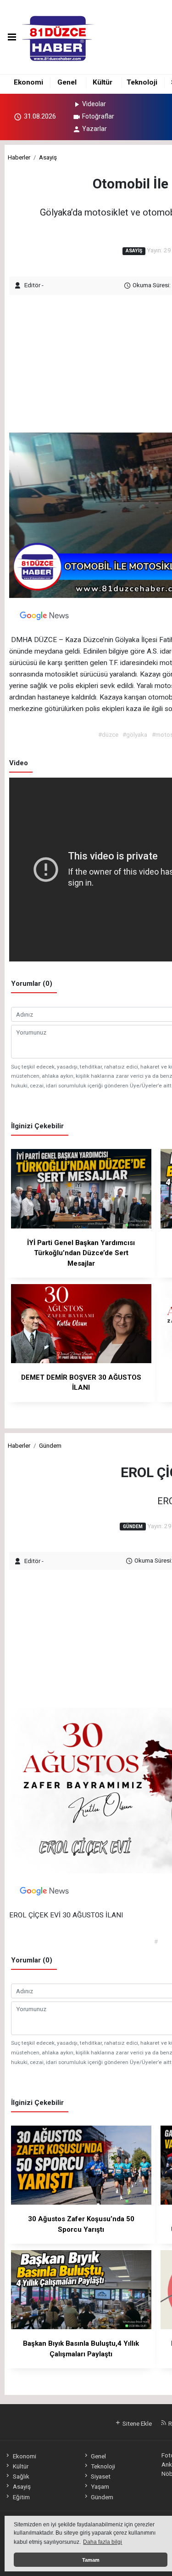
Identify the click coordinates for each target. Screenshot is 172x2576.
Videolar (94, 104)
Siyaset (101, 2476)
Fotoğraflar (98, 116)
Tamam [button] (91, 2560)
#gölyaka (135, 734)
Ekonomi (28, 82)
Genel (67, 82)
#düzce (108, 734)
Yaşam (100, 2486)
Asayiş (48, 157)
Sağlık (21, 2476)
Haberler (19, 157)
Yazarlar (94, 129)
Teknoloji (142, 82)
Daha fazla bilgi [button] (103, 2542)
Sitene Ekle (136, 2423)
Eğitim (21, 2497)
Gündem (50, 1445)
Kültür (103, 82)
